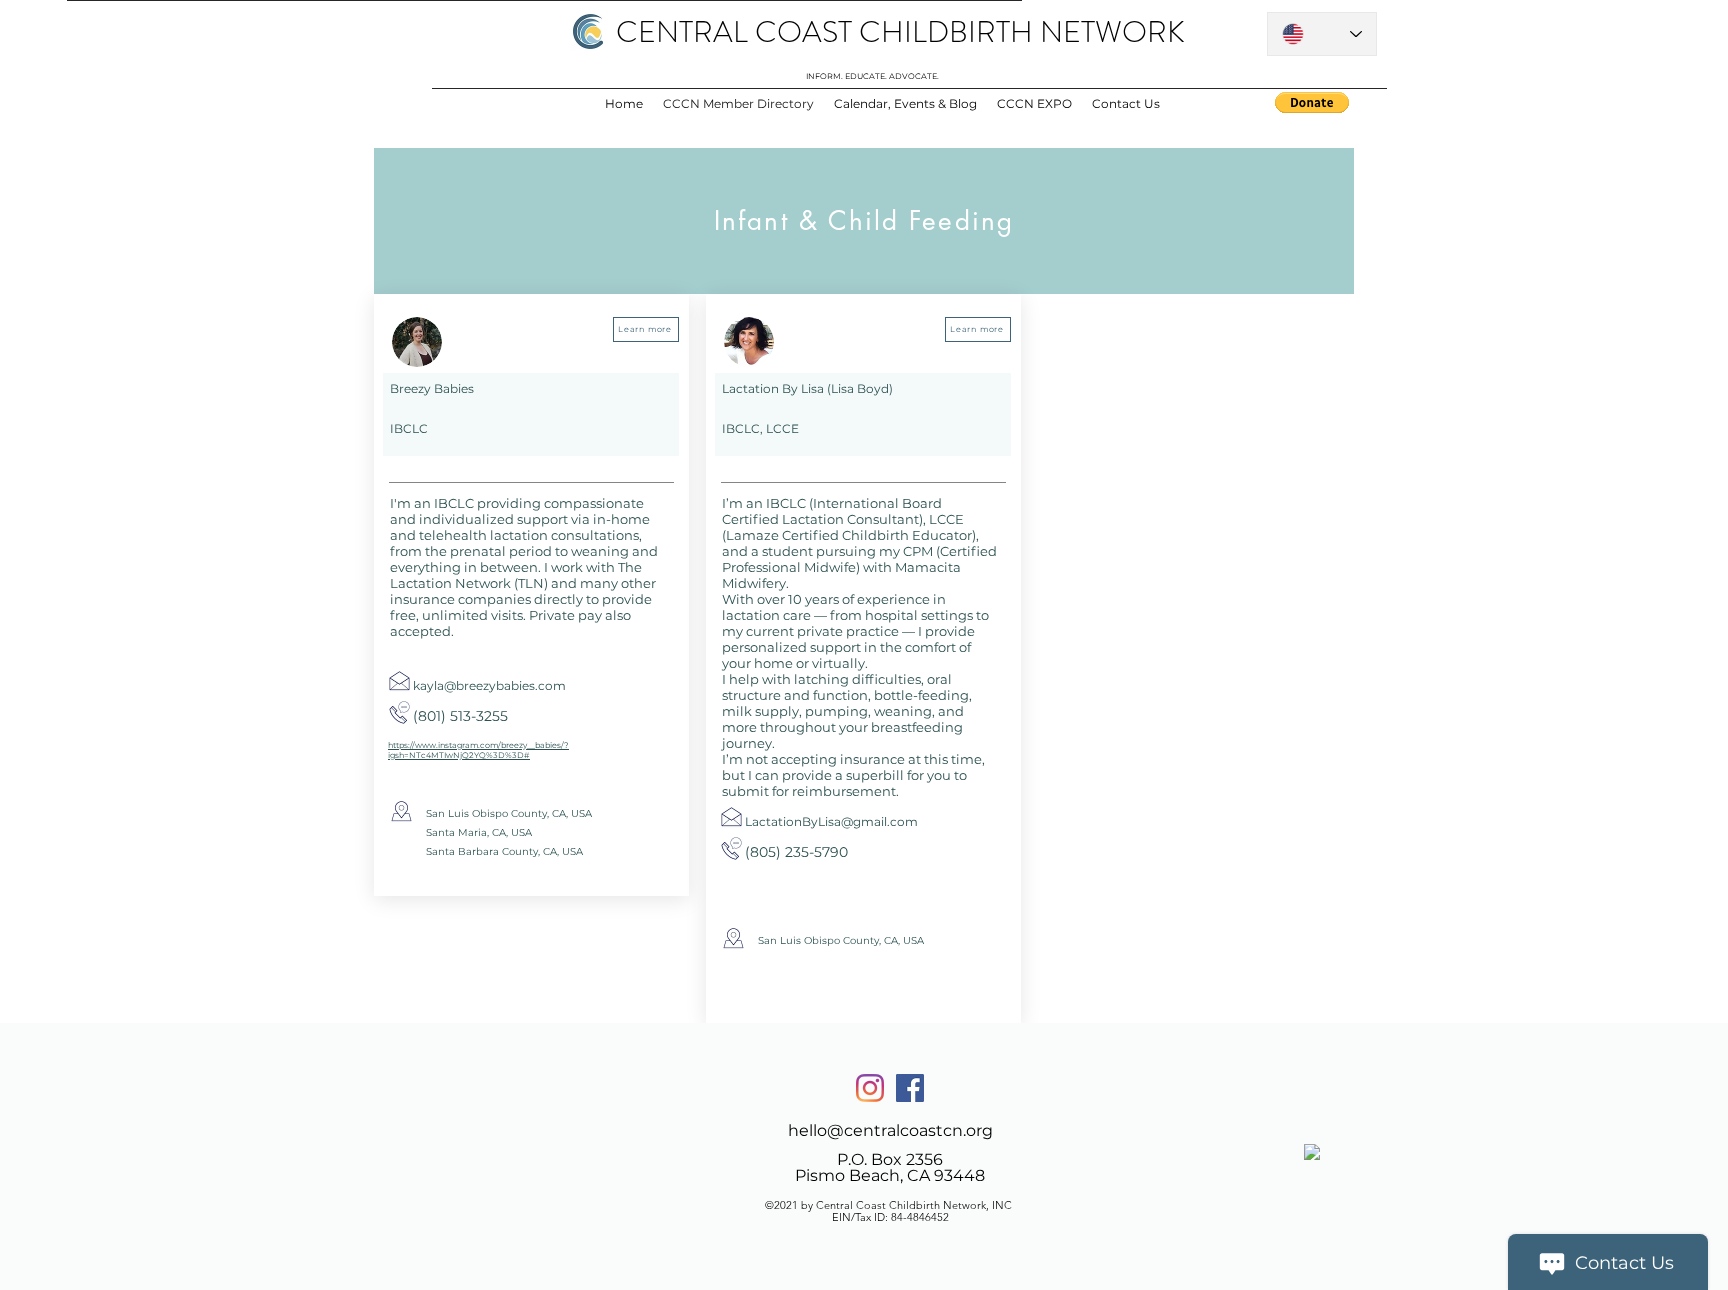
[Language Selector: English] (1322, 34)
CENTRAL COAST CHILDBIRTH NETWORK (900, 31)
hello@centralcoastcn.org (890, 1130)
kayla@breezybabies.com (489, 685)
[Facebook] (910, 1088)
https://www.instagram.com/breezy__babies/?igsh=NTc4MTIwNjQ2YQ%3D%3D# (478, 750)
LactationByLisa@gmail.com (831, 821)
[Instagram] (870, 1088)
